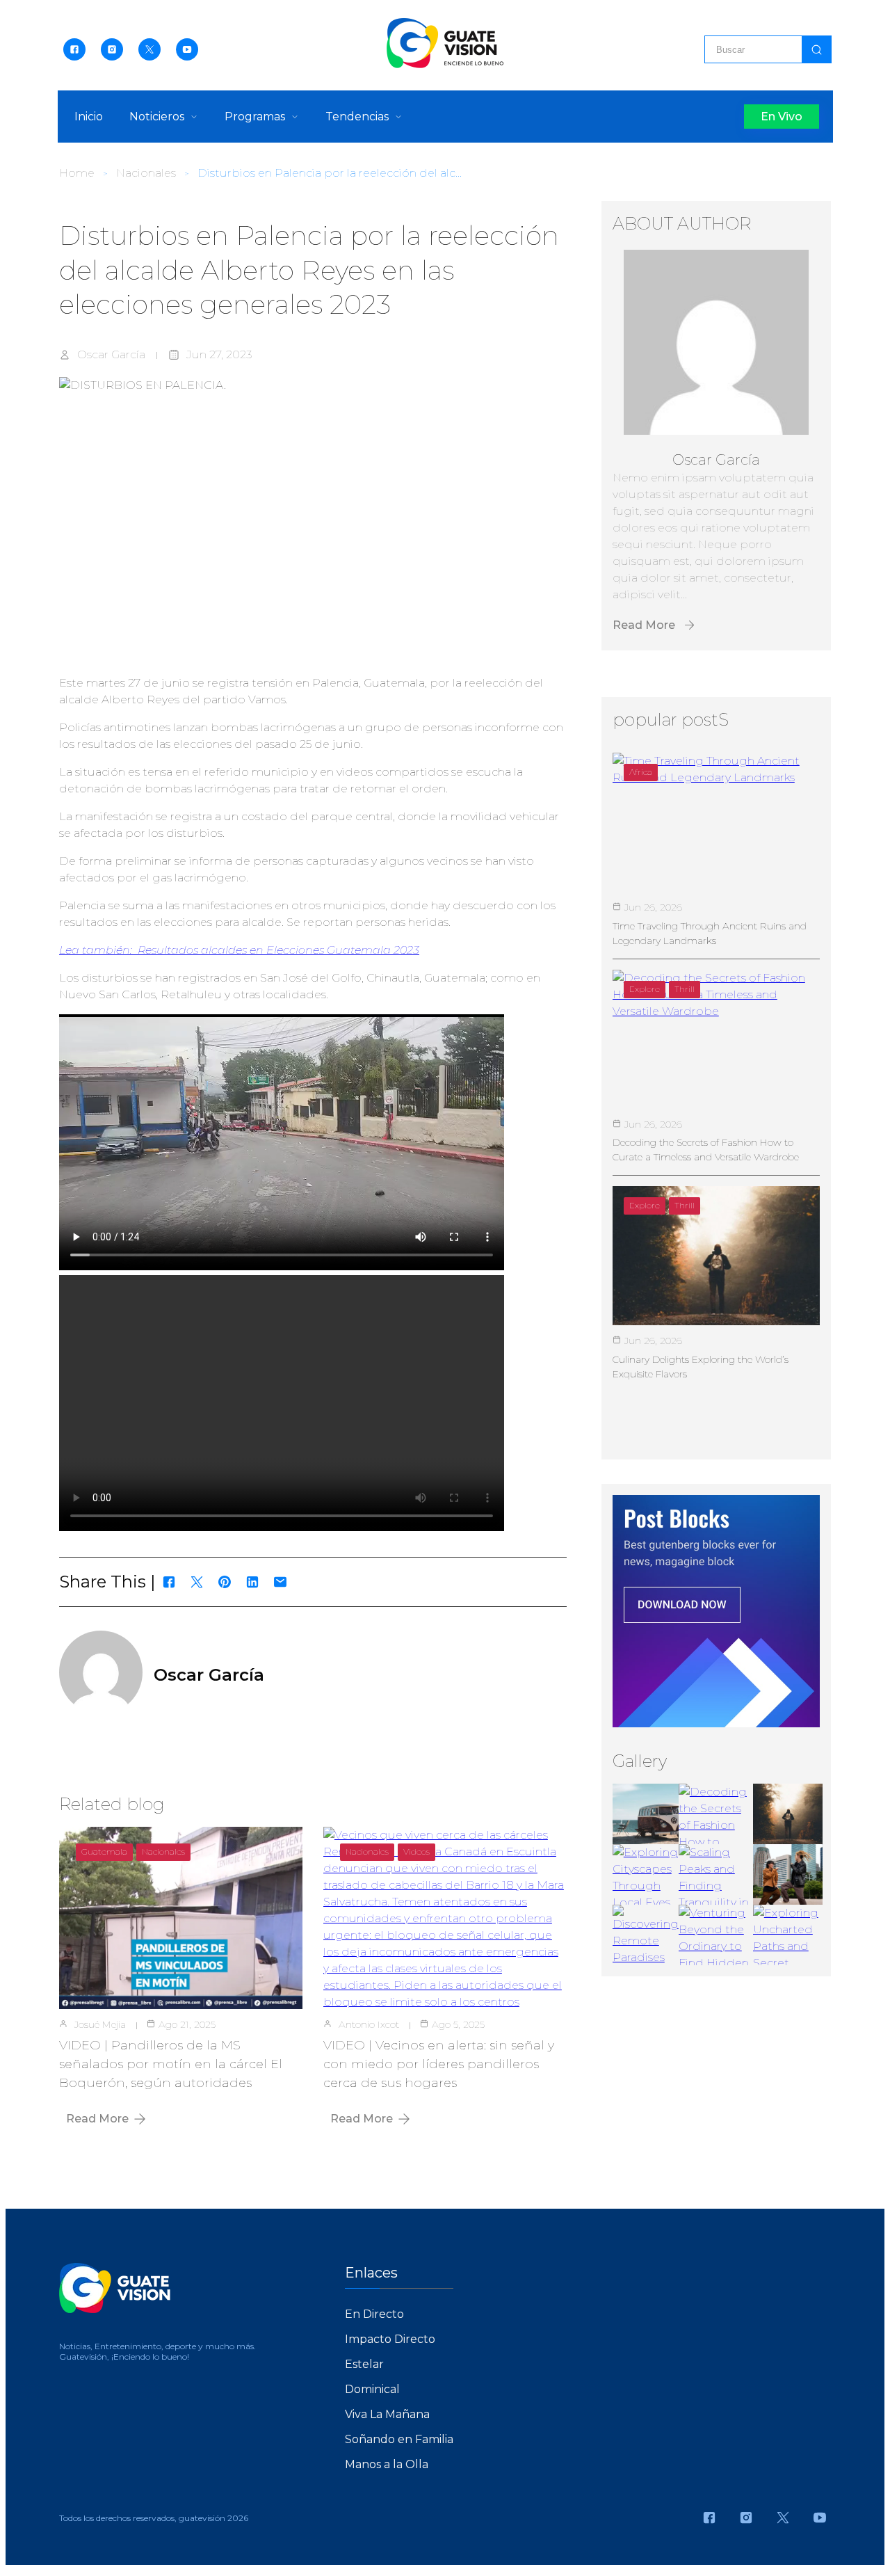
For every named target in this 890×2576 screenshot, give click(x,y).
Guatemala (104, 1851)
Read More (97, 2119)
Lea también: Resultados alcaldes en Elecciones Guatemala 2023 (239, 950)
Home (77, 173)
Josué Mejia (100, 2024)
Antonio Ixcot (369, 2024)
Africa (641, 772)
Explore (645, 989)
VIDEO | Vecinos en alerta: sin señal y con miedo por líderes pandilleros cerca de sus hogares (439, 2064)
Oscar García (111, 354)
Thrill (685, 989)
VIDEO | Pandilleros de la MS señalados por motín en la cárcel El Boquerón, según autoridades (171, 2064)
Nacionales (146, 173)
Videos (416, 1851)
